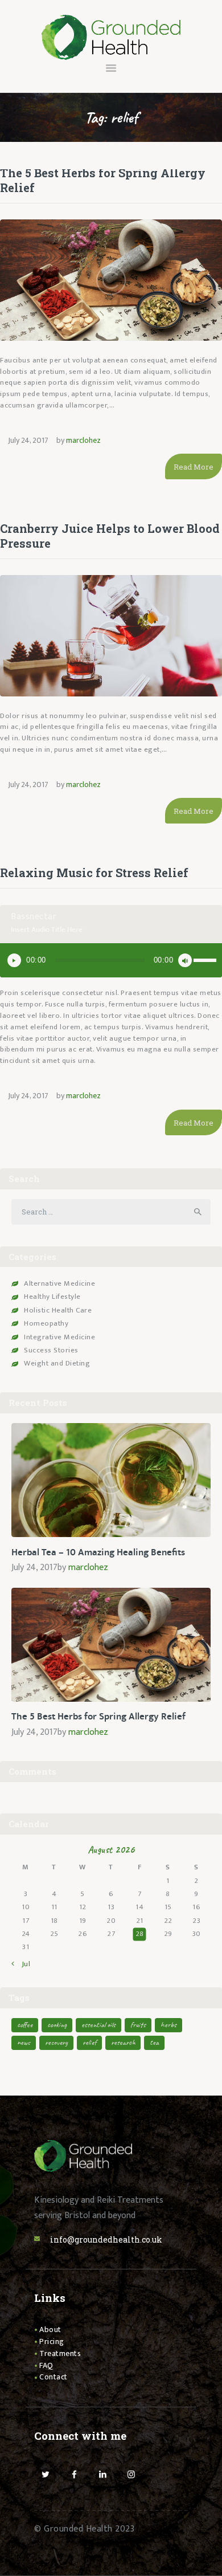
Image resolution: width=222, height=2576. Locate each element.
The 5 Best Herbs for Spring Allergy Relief (103, 180)
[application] (111, 960)
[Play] (14, 960)
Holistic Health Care (58, 1310)
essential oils (98, 2025)
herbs (168, 2025)
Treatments (60, 2353)
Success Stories (51, 1350)
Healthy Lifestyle (52, 1297)
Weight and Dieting (57, 1363)
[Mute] (185, 960)
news (24, 2042)
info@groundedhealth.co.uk (106, 2239)
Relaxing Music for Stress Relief (94, 873)
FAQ (46, 2365)
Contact (54, 2377)
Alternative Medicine (59, 1283)
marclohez (83, 440)
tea (154, 2042)
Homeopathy (46, 1323)
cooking (57, 2025)
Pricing (52, 2341)
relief (89, 2042)
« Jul (23, 1964)
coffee (25, 2025)
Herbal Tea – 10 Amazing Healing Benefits (98, 1552)
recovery (56, 2042)
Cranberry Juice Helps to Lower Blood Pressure (110, 536)
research (123, 2042)
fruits (138, 2025)
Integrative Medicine (59, 1337)
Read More (194, 467)
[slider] (205, 959)
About (50, 2330)
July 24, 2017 (28, 440)
